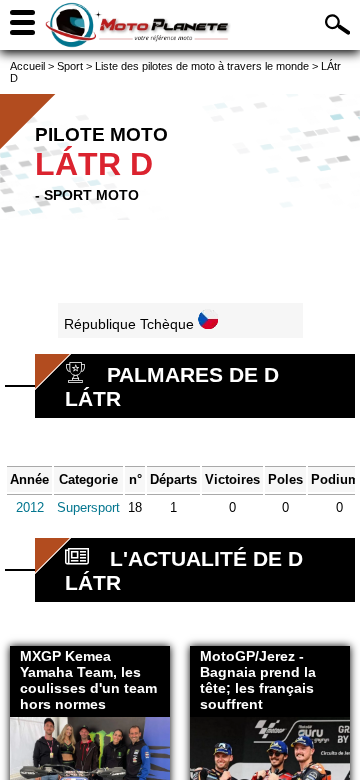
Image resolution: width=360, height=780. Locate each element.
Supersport (88, 507)
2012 (30, 507)
